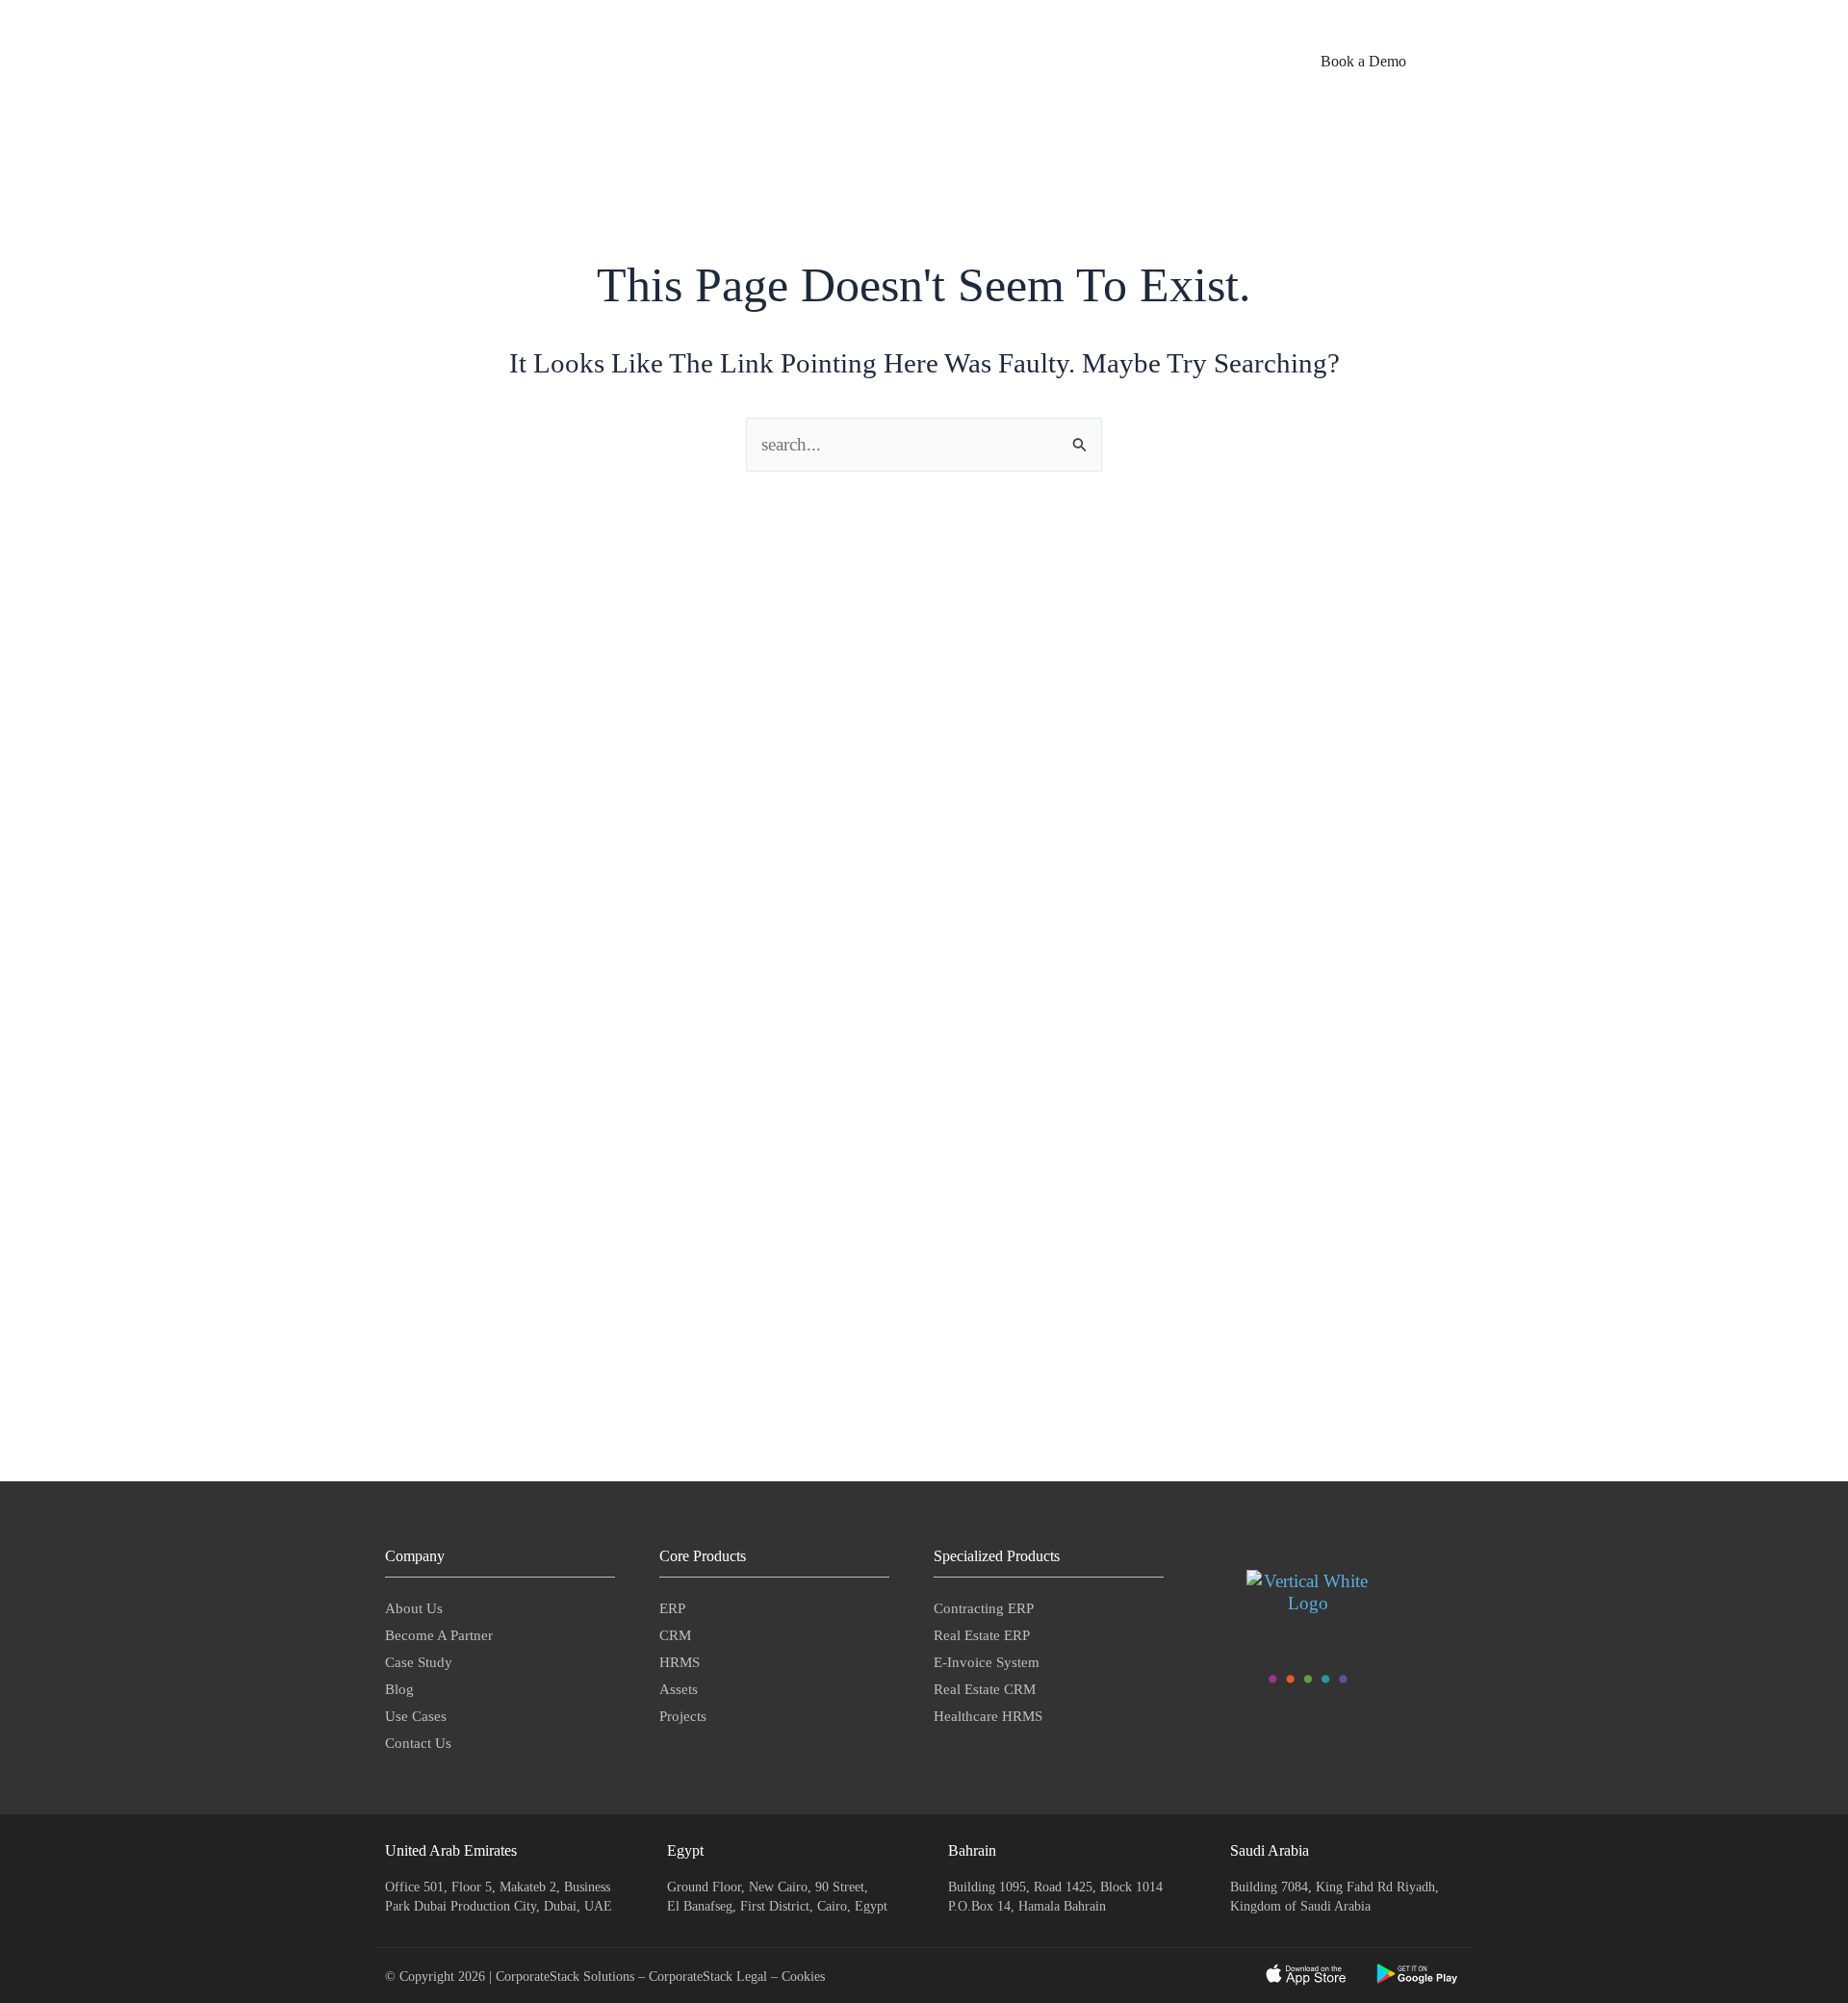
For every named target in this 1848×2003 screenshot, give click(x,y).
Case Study (419, 1662)
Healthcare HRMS (988, 1716)
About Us (414, 1608)
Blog (399, 1689)
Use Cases (416, 1716)
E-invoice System (987, 1662)
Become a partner (439, 1635)
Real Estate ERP (982, 1635)
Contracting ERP (984, 1608)
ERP (672, 1608)
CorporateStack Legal (710, 1977)
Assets (679, 1689)
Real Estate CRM (985, 1689)
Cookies (803, 1977)
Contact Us (418, 1743)
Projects (683, 1716)
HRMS (680, 1662)
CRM (675, 1635)
